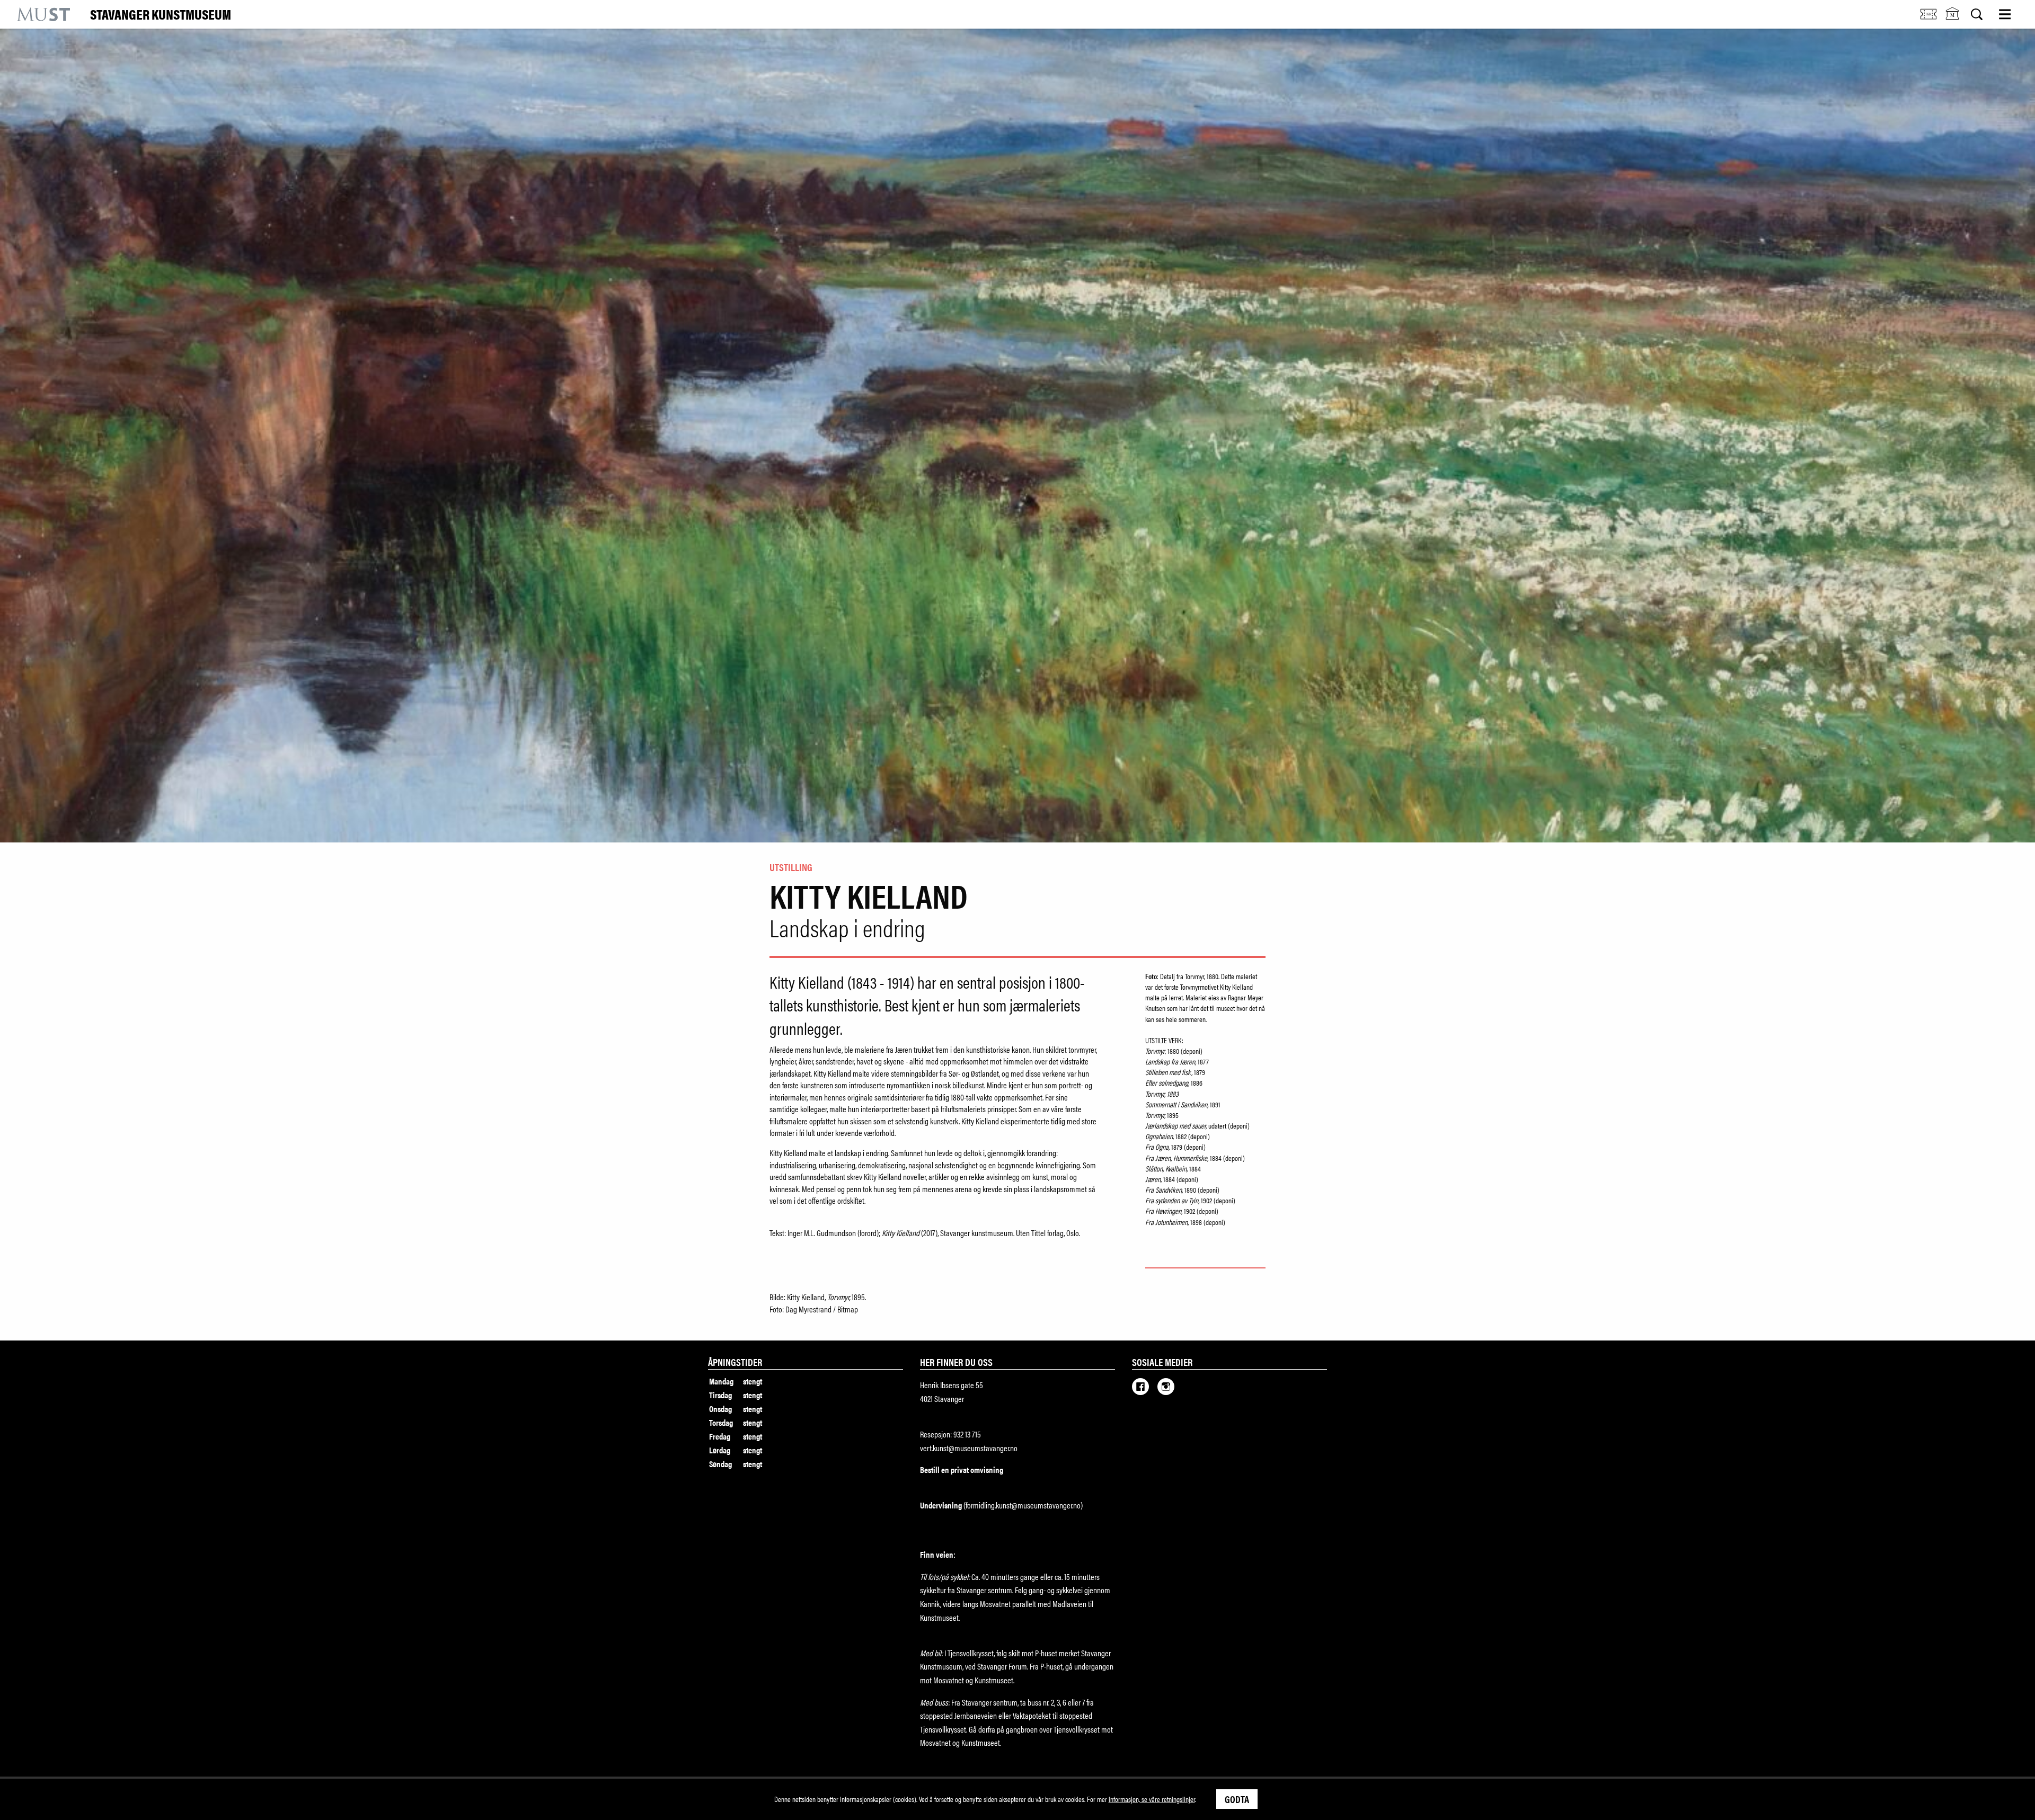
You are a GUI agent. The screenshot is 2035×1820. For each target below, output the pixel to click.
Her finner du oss (956, 1362)
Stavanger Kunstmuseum (161, 14)
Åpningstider (735, 1362)
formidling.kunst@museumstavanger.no (1023, 1505)
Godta (1237, 1799)
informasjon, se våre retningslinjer (1152, 1799)
